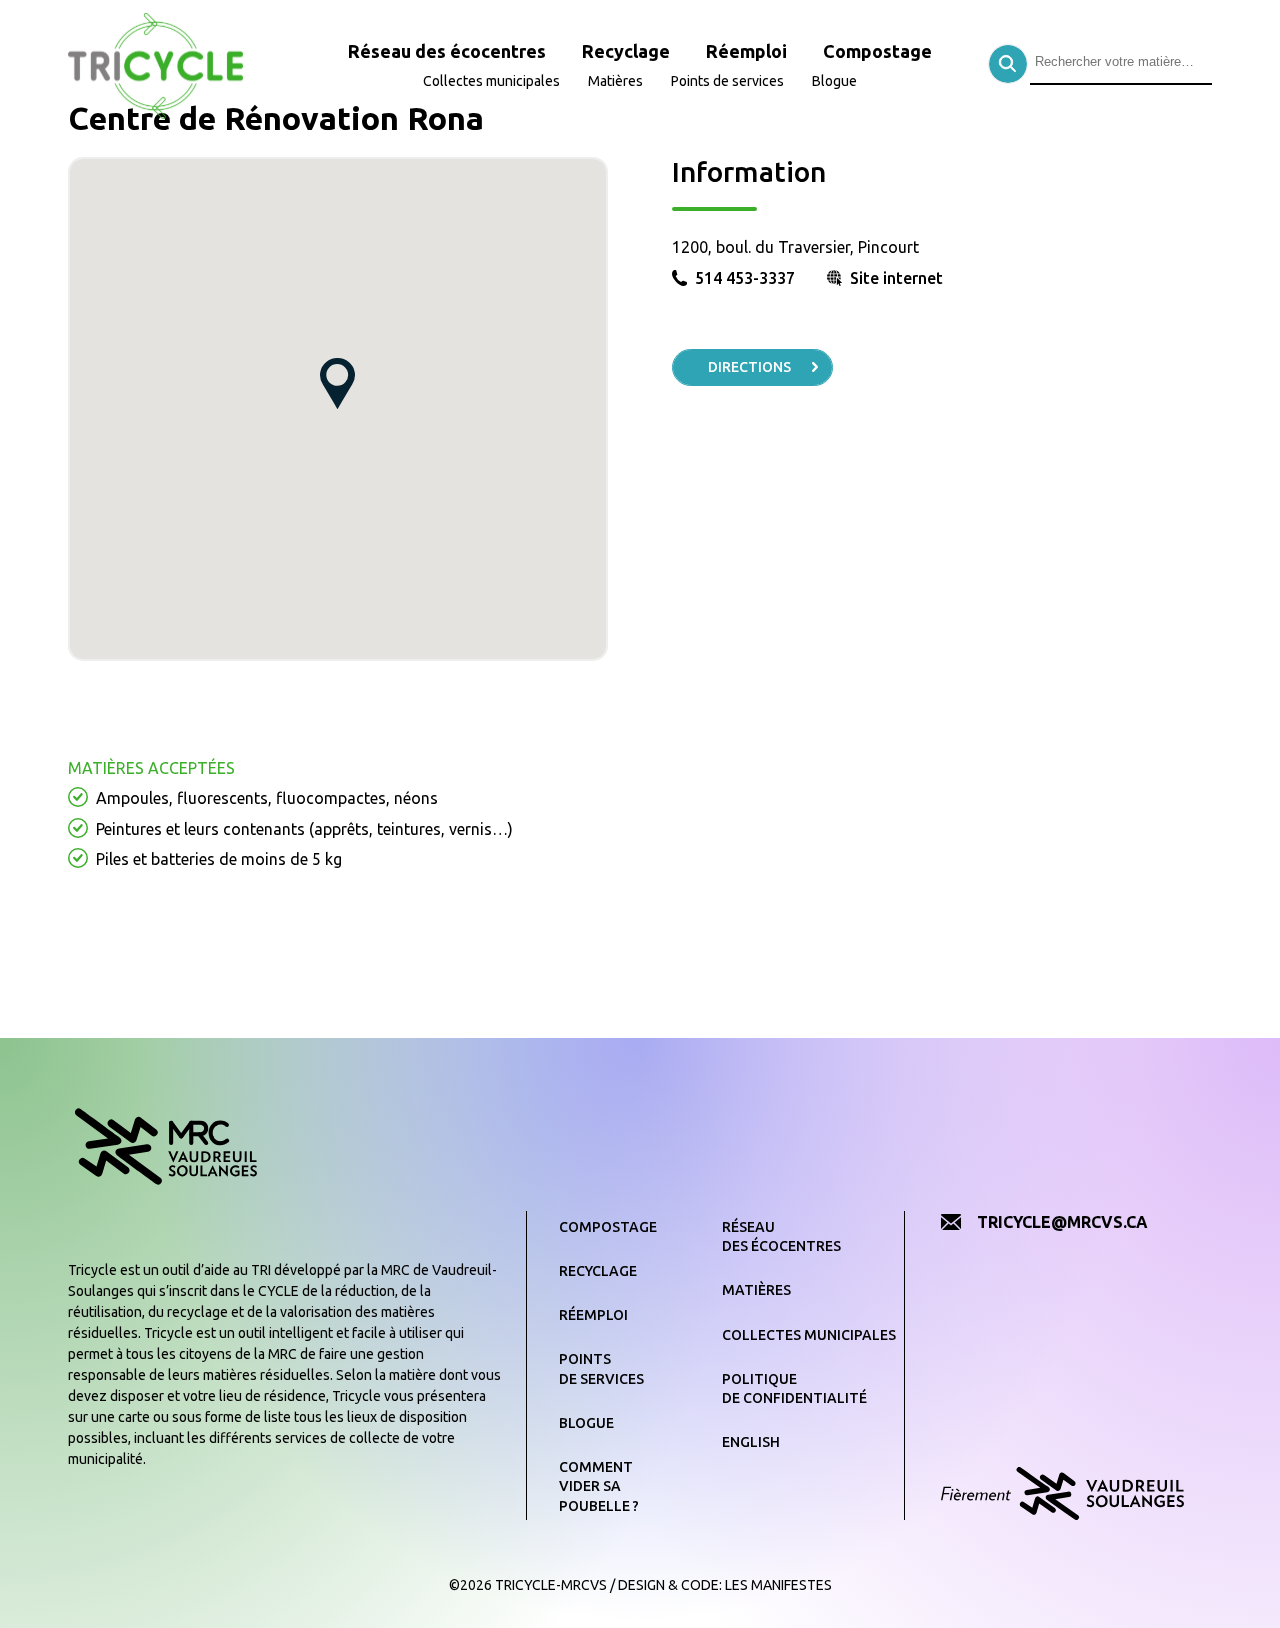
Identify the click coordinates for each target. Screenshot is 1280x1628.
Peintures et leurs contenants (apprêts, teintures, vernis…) (304, 829)
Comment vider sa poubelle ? (599, 1486)
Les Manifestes (778, 1585)
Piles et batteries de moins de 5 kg (219, 859)
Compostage (877, 51)
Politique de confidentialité (794, 1389)
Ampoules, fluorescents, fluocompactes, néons (267, 798)
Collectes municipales (491, 81)
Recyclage (626, 51)
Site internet (896, 278)
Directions (749, 367)
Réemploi (746, 51)
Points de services (727, 81)
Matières (615, 81)
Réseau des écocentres (447, 51)
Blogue (834, 81)
